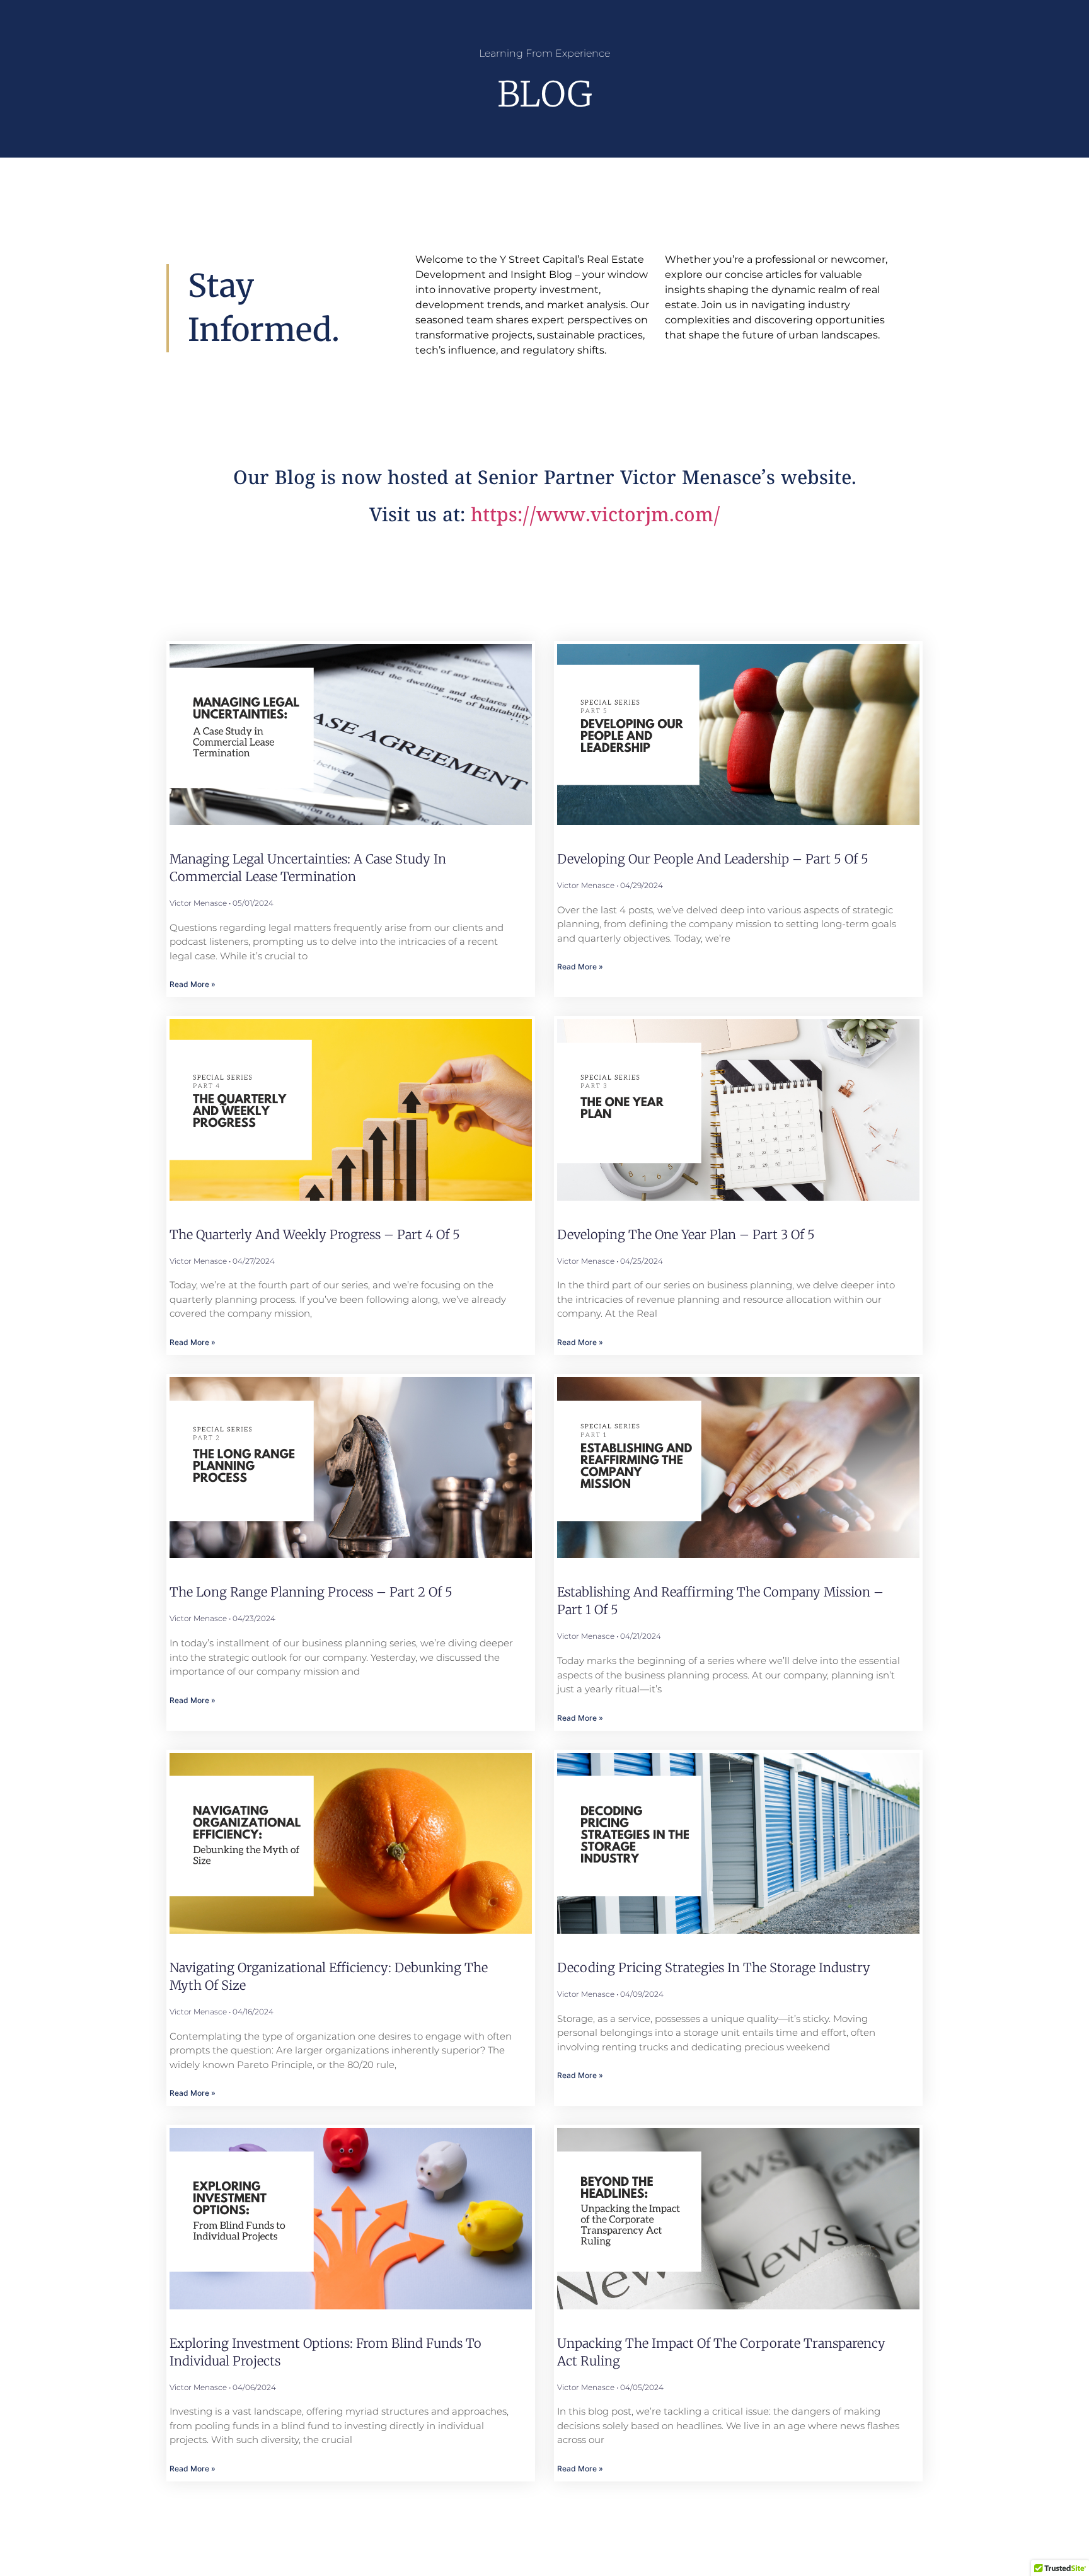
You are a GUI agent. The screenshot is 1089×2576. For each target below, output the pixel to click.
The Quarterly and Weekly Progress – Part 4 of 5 (315, 1234)
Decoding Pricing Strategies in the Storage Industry (714, 1967)
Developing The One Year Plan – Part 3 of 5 (686, 1234)
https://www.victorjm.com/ (596, 517)
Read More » (193, 984)
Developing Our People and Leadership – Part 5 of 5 (713, 859)
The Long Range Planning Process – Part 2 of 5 (311, 1592)
